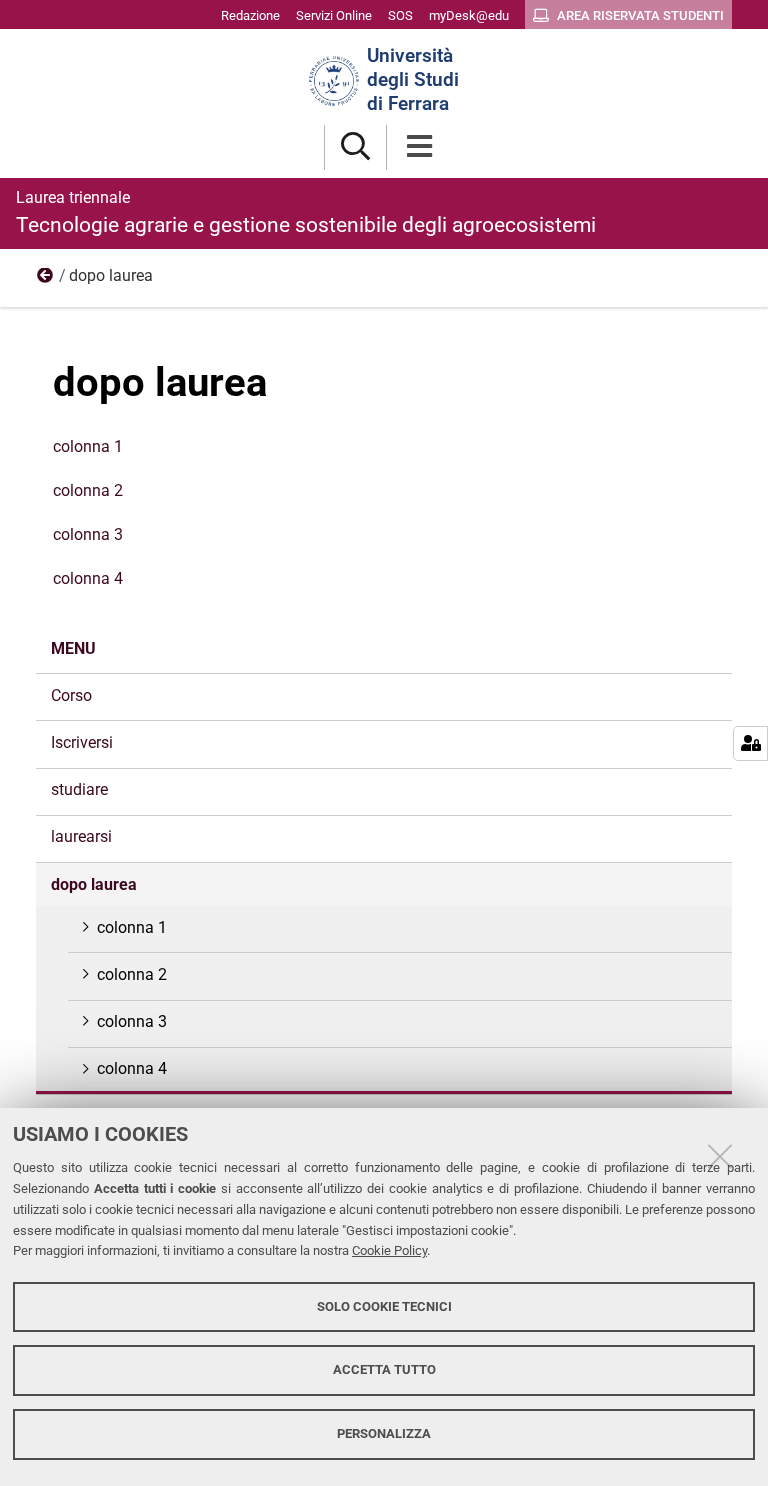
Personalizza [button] (384, 1433)
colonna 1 (88, 446)
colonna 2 (88, 490)
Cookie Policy (389, 1250)
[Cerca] (355, 147)
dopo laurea (94, 884)
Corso (71, 695)
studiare (79, 789)
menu (46, 280)
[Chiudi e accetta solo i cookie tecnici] (720, 1156)
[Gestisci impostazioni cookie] (750, 743)
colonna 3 (88, 534)
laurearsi (81, 836)
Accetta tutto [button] (384, 1369)
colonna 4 (88, 578)
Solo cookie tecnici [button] (384, 1306)
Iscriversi (82, 742)
